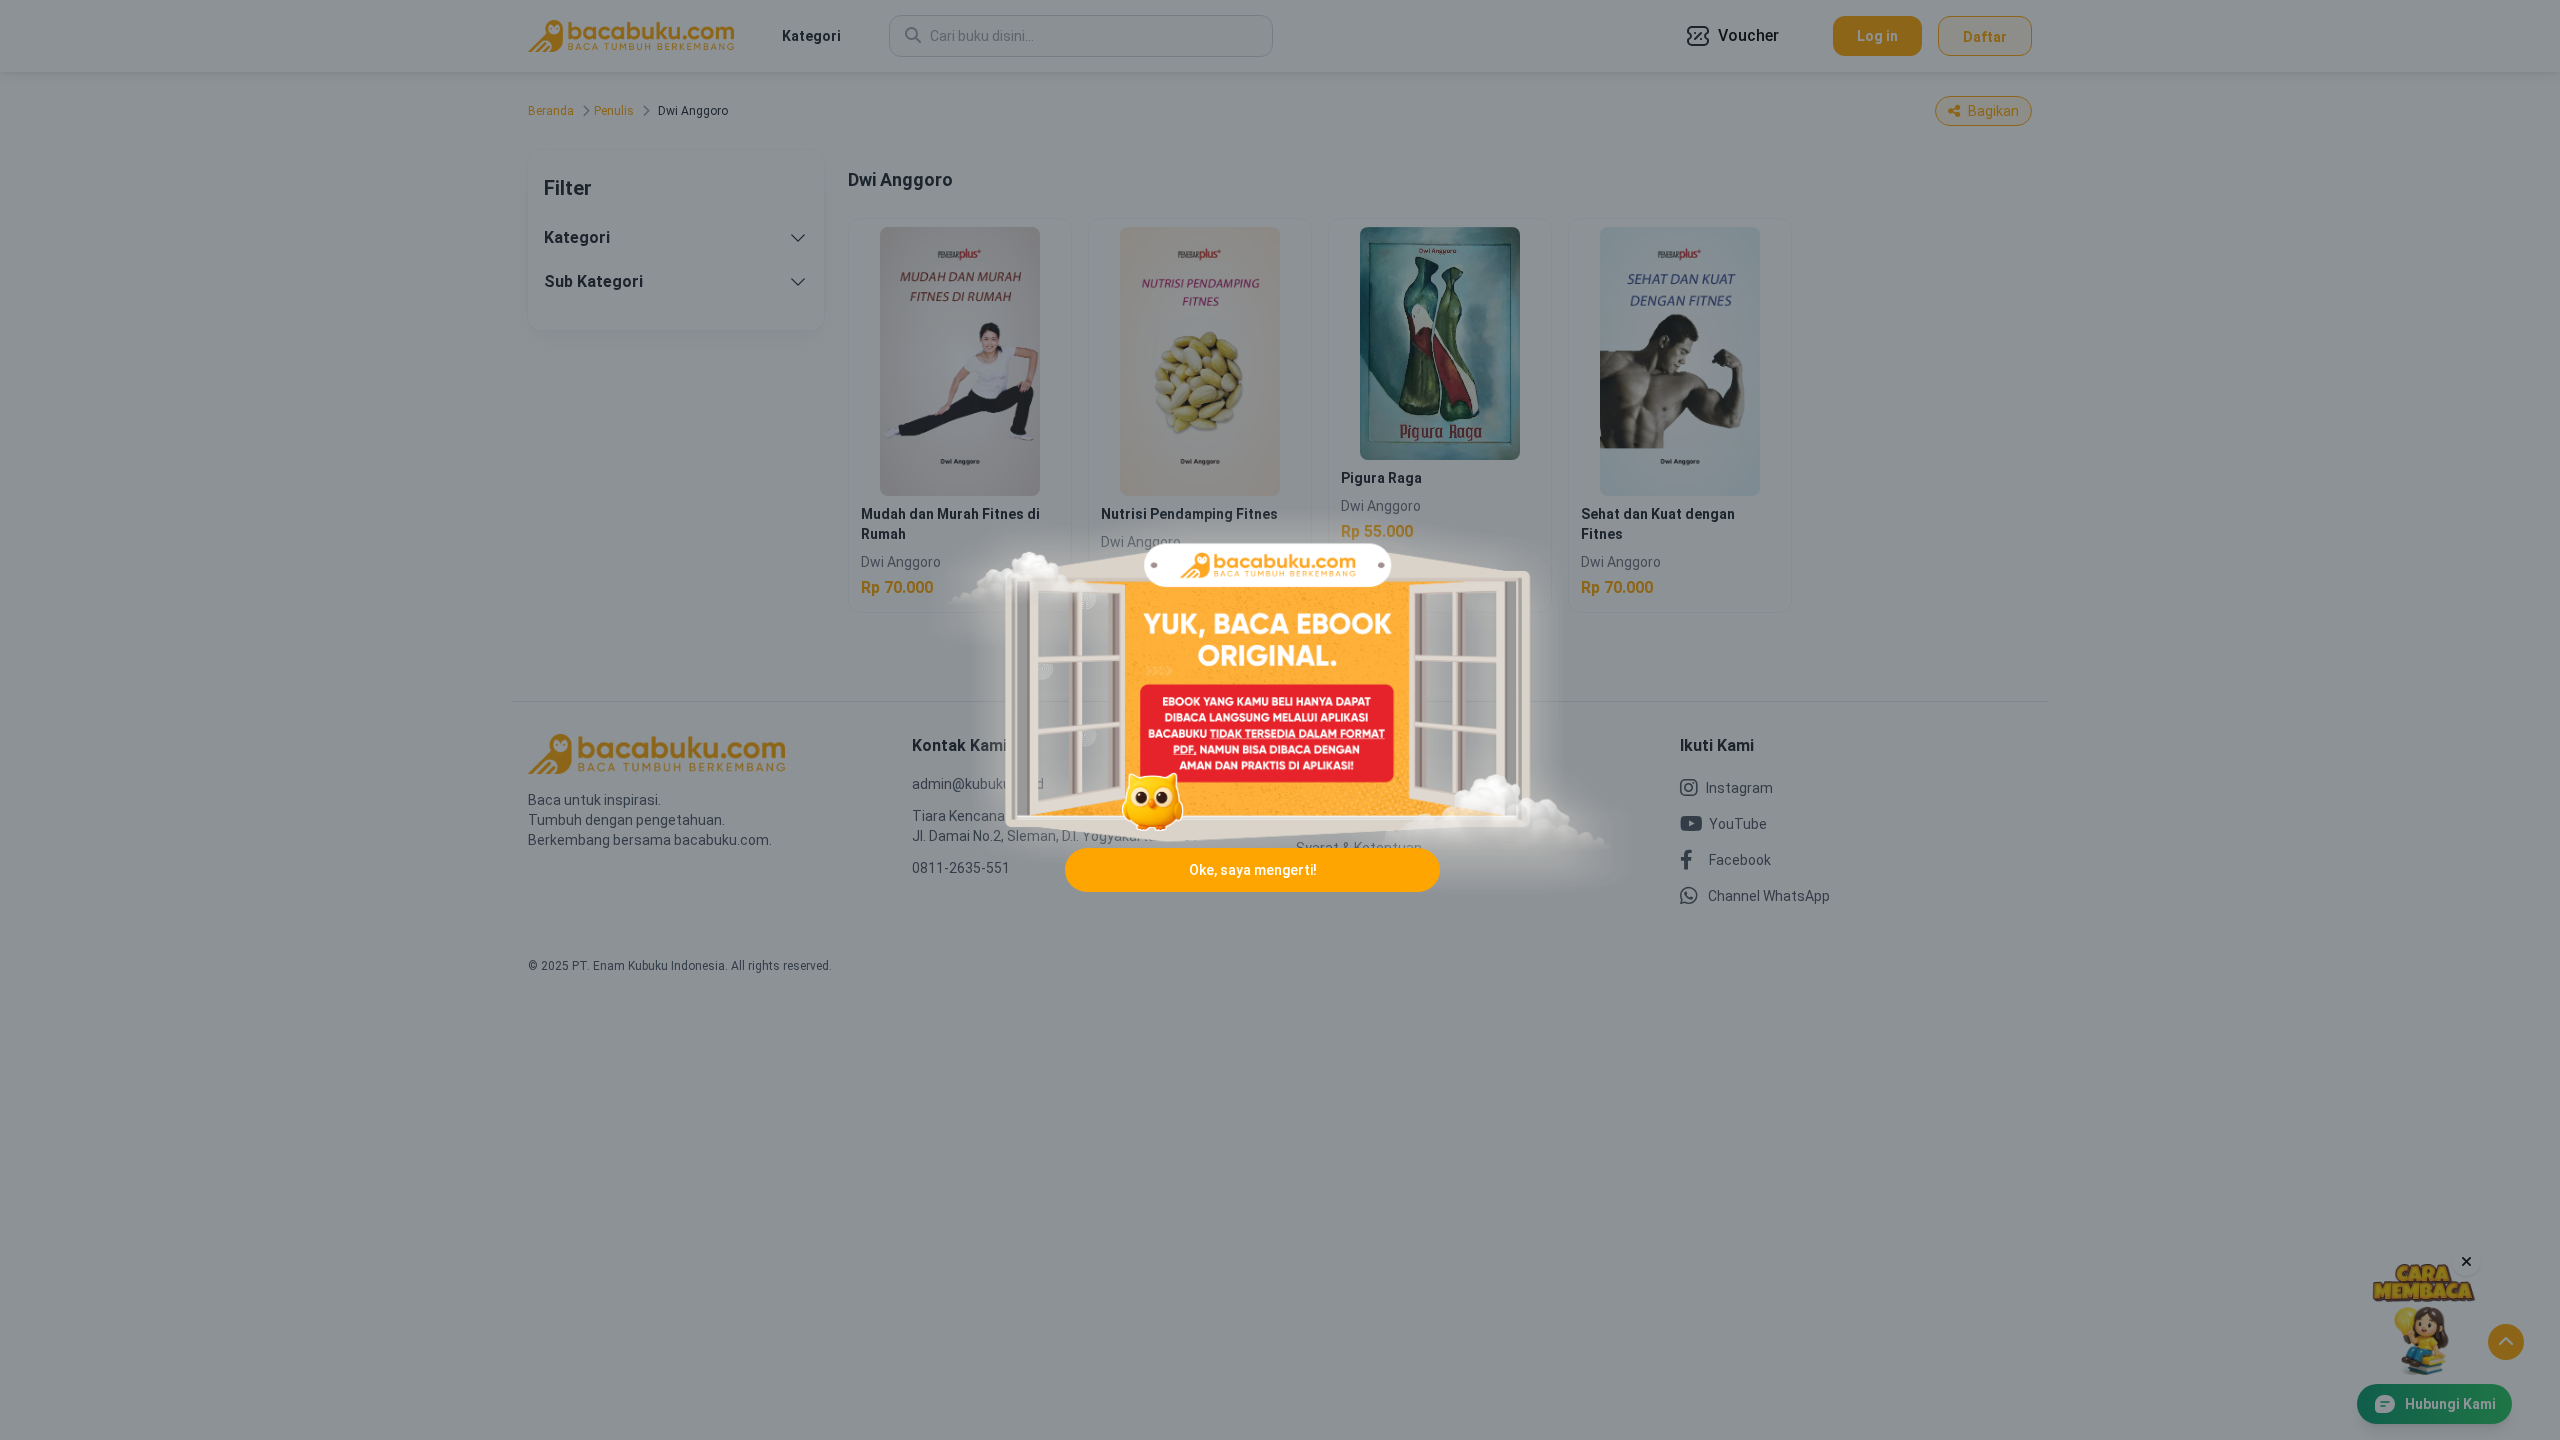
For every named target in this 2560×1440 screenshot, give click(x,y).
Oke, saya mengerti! (1253, 870)
